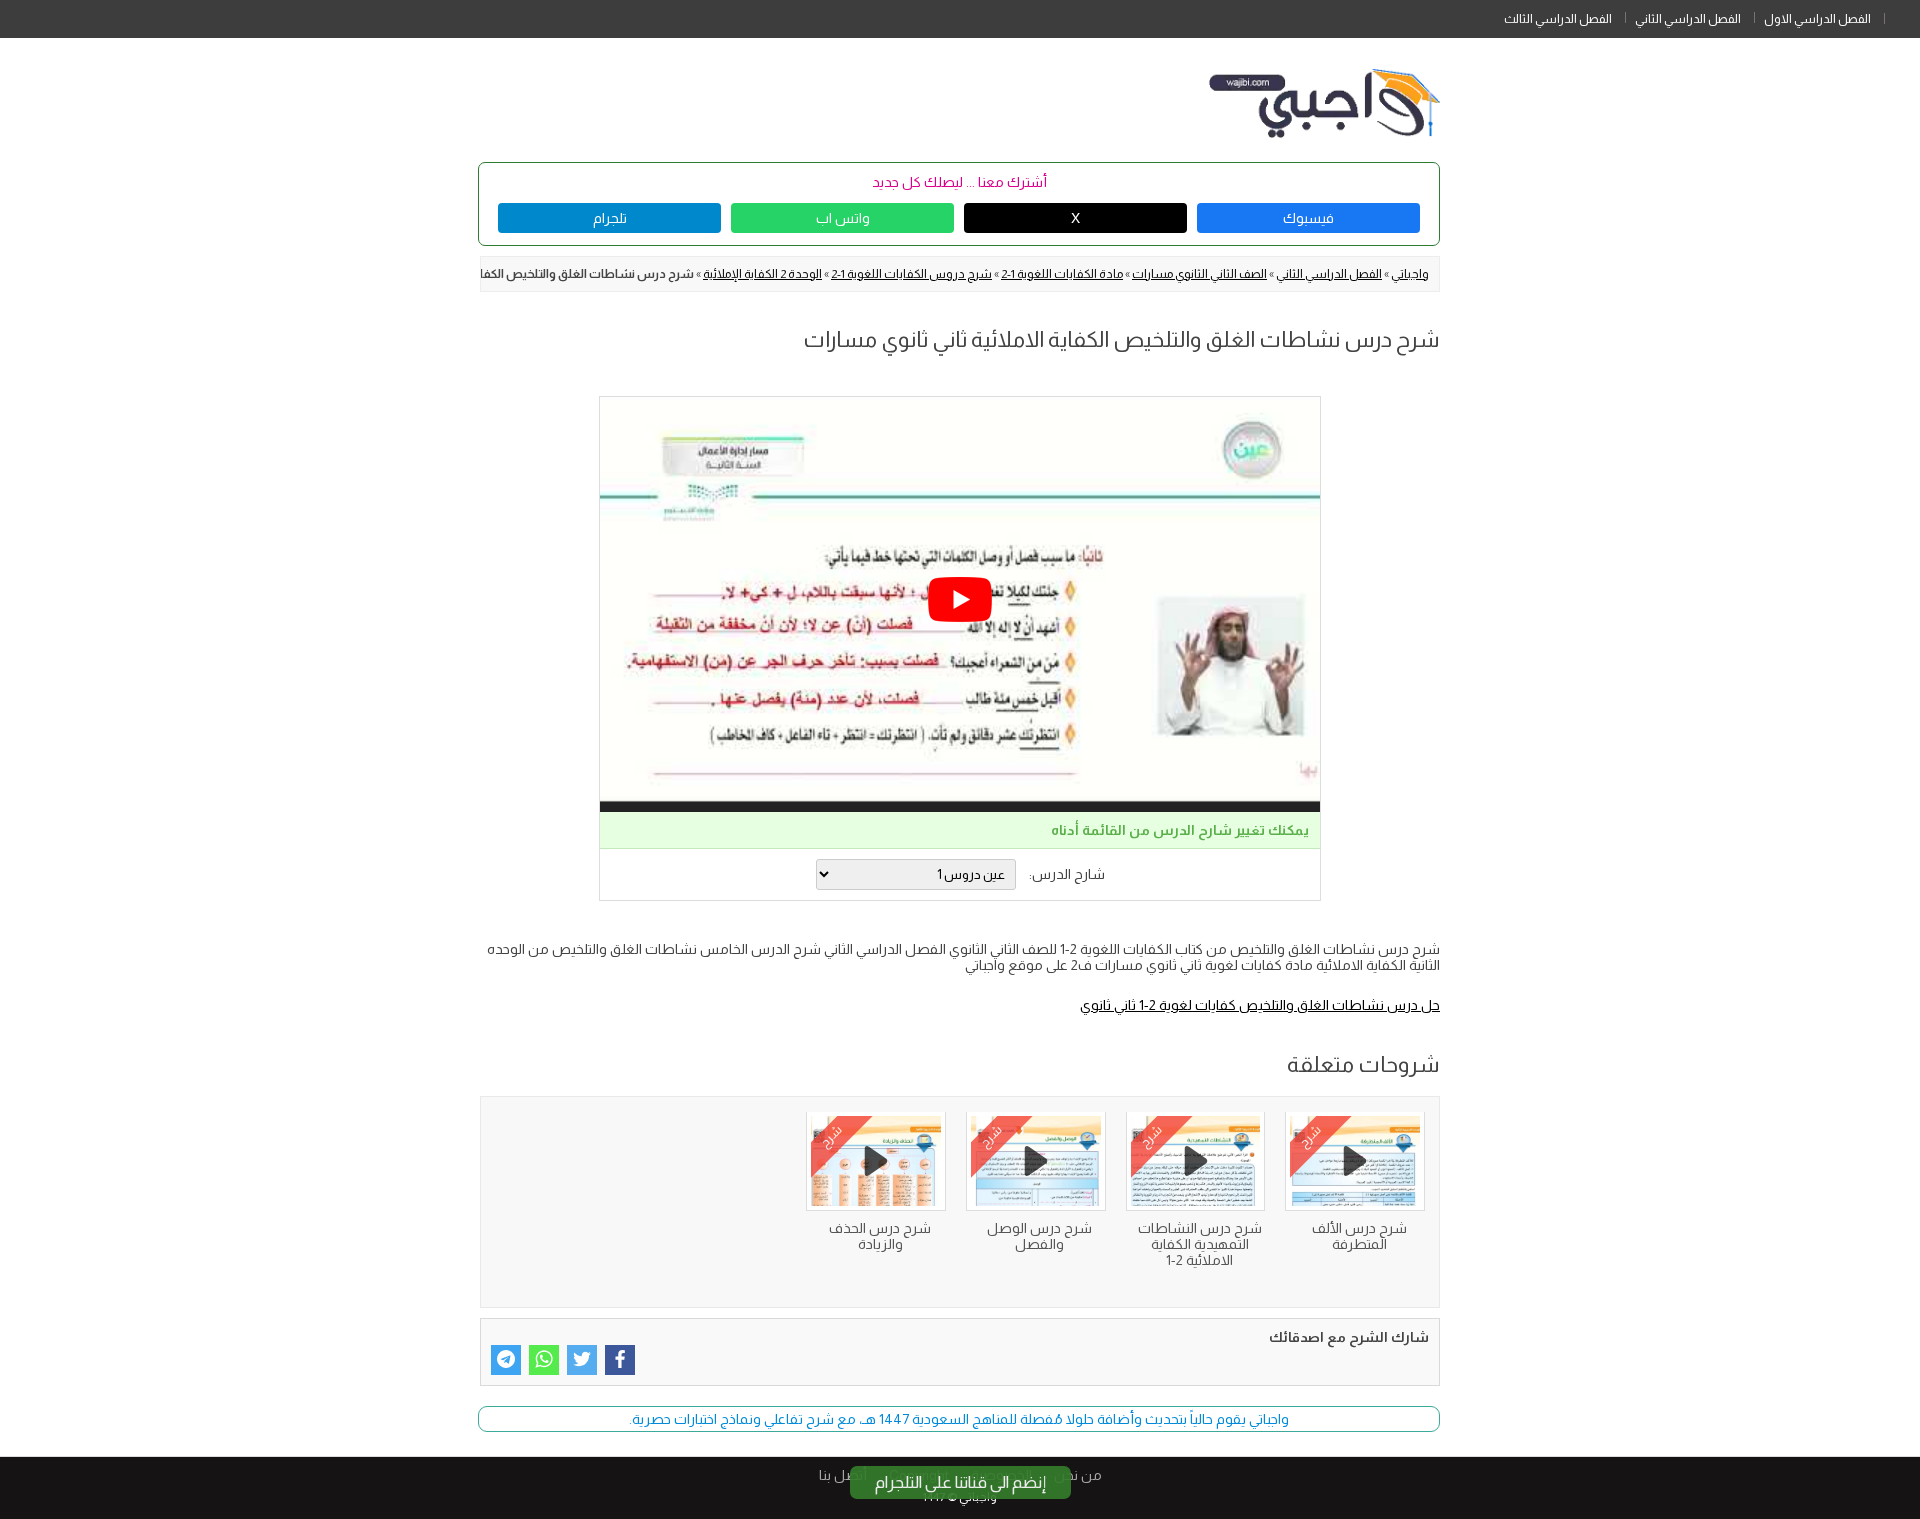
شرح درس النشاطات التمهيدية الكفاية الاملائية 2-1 (1200, 1244)
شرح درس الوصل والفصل (1039, 1236)
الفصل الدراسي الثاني (1688, 19)
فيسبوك (1308, 218)
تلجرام (610, 218)
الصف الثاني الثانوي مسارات (1199, 274)
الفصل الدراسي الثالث (1558, 19)
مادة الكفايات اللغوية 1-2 (1062, 274)
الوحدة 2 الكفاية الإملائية (762, 274)
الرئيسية (1902, 15)
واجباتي (1410, 274)
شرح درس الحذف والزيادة (880, 1236)
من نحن (1078, 1475)
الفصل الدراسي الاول (1817, 19)
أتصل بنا (843, 1475)
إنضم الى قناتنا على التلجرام (960, 1482)
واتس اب (843, 218)
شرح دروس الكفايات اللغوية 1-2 (911, 274)
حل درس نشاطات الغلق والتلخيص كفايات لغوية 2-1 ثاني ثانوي (1260, 1005)
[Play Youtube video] (960, 599)
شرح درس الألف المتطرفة (1359, 1236)
